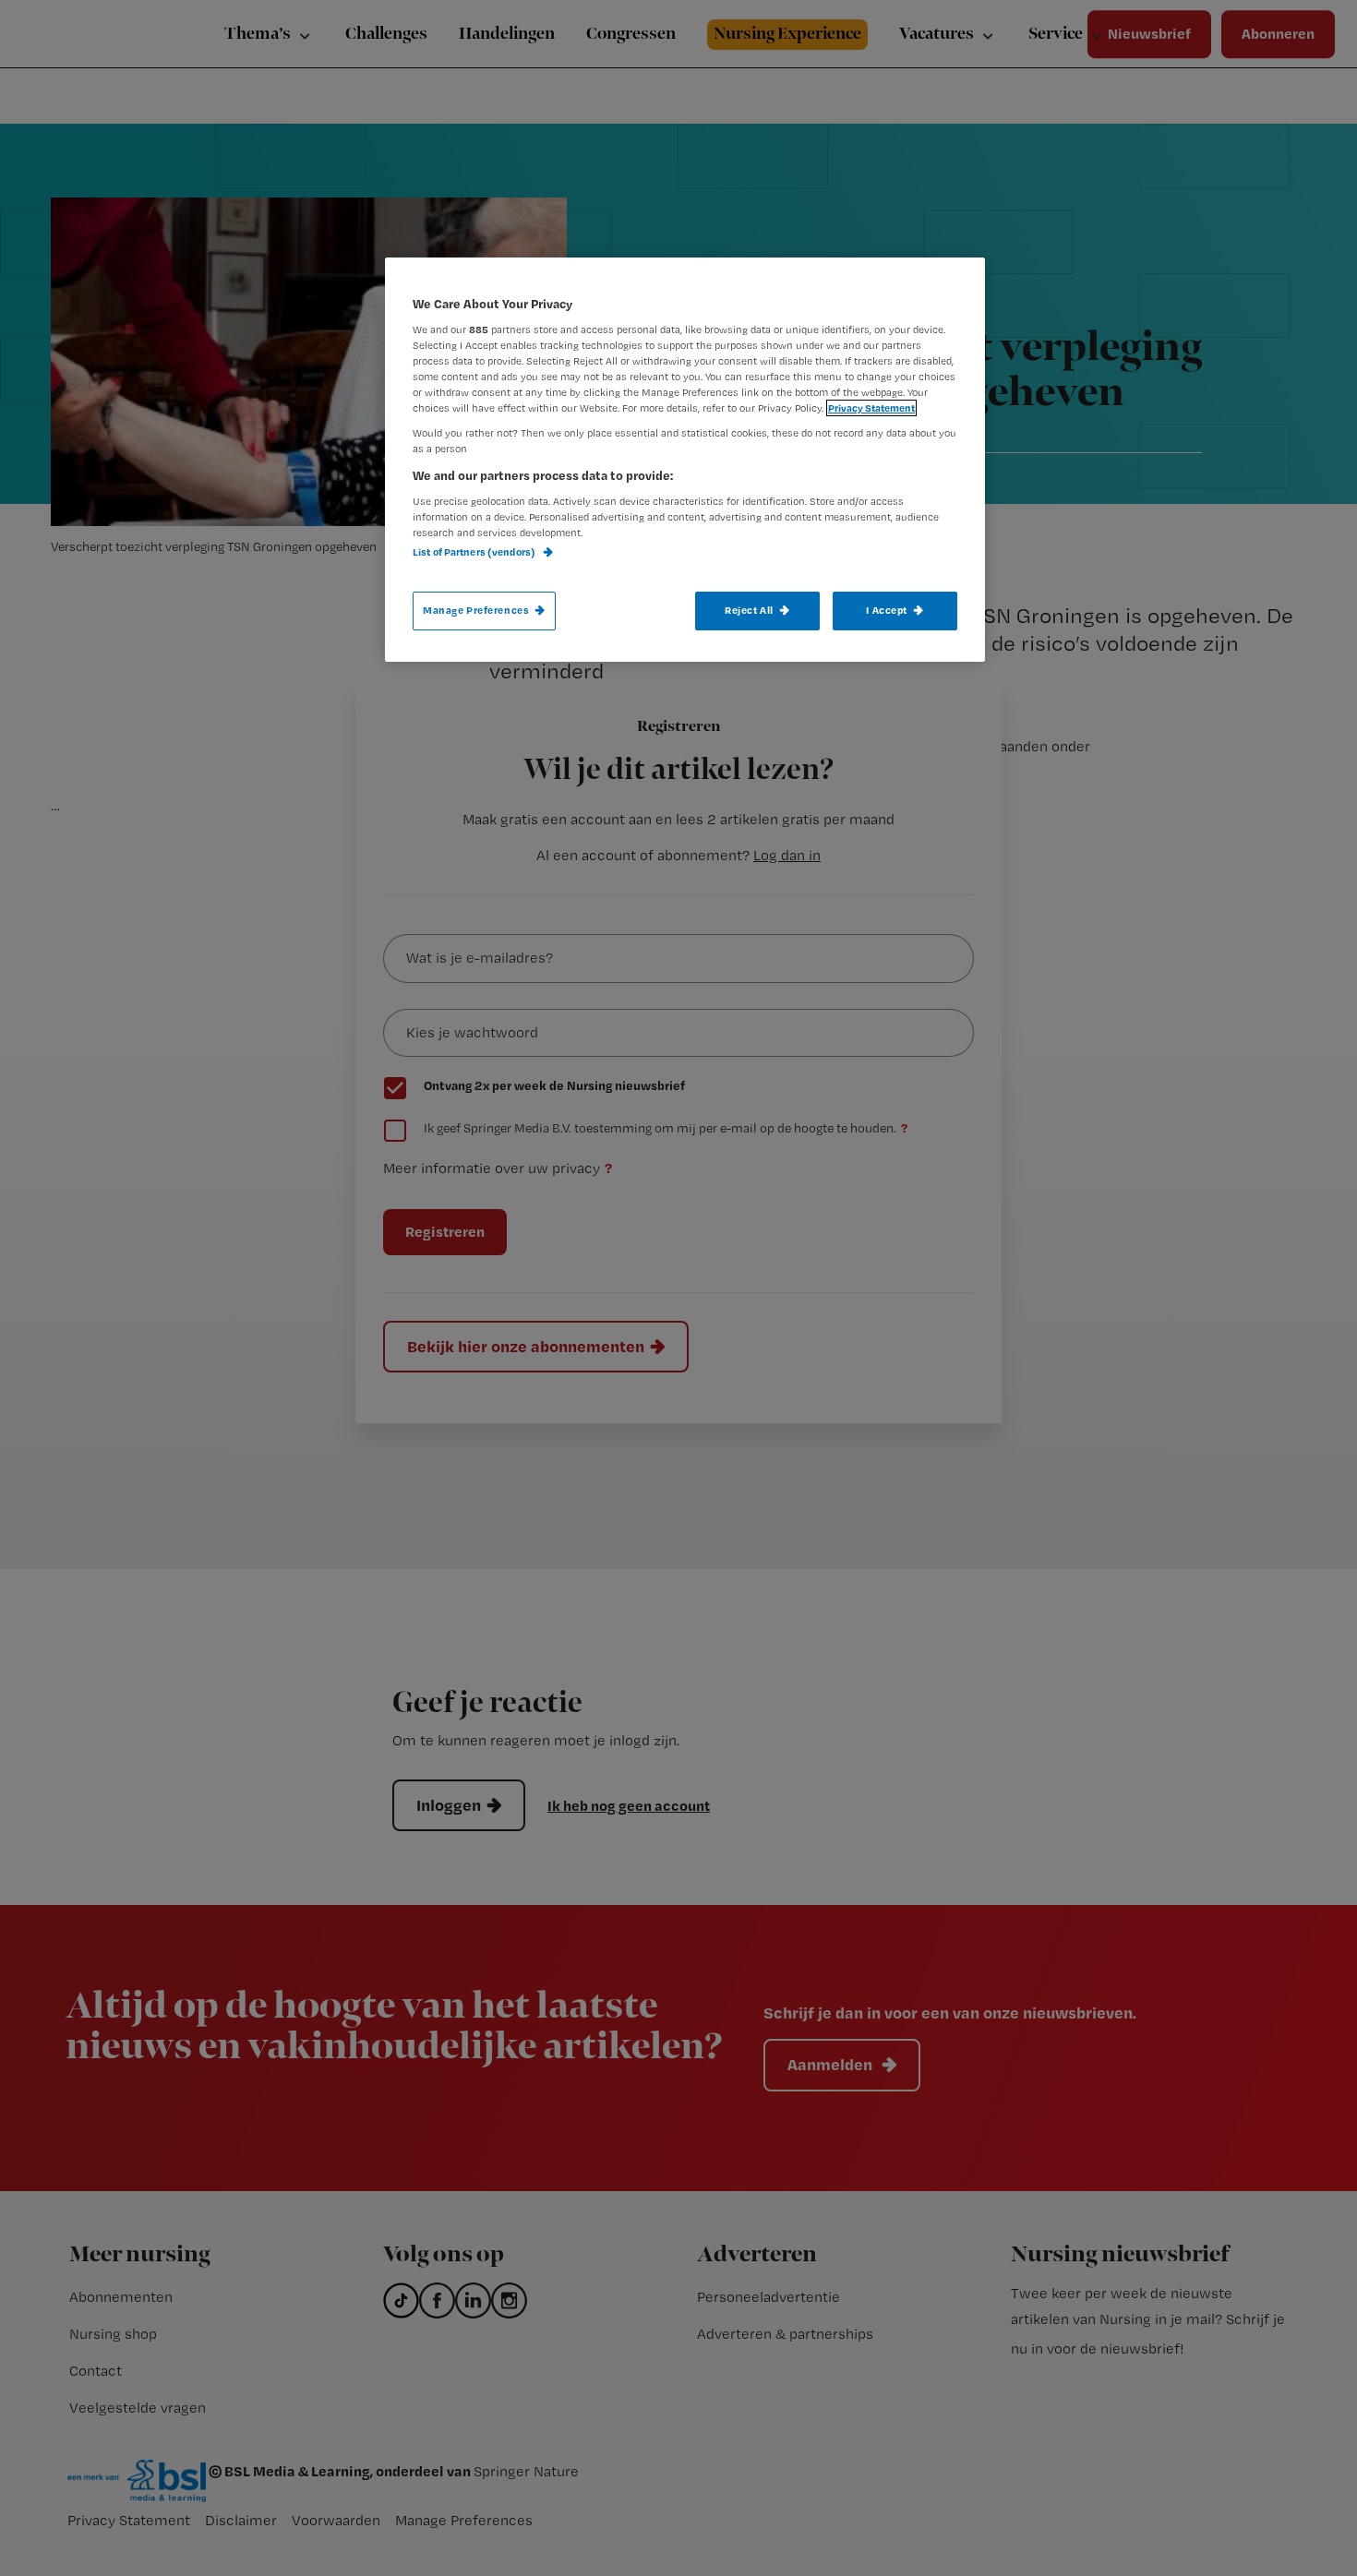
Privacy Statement (871, 408)
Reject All (749, 610)
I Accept (887, 610)
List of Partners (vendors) (475, 552)
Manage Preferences (476, 610)
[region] (685, 460)
